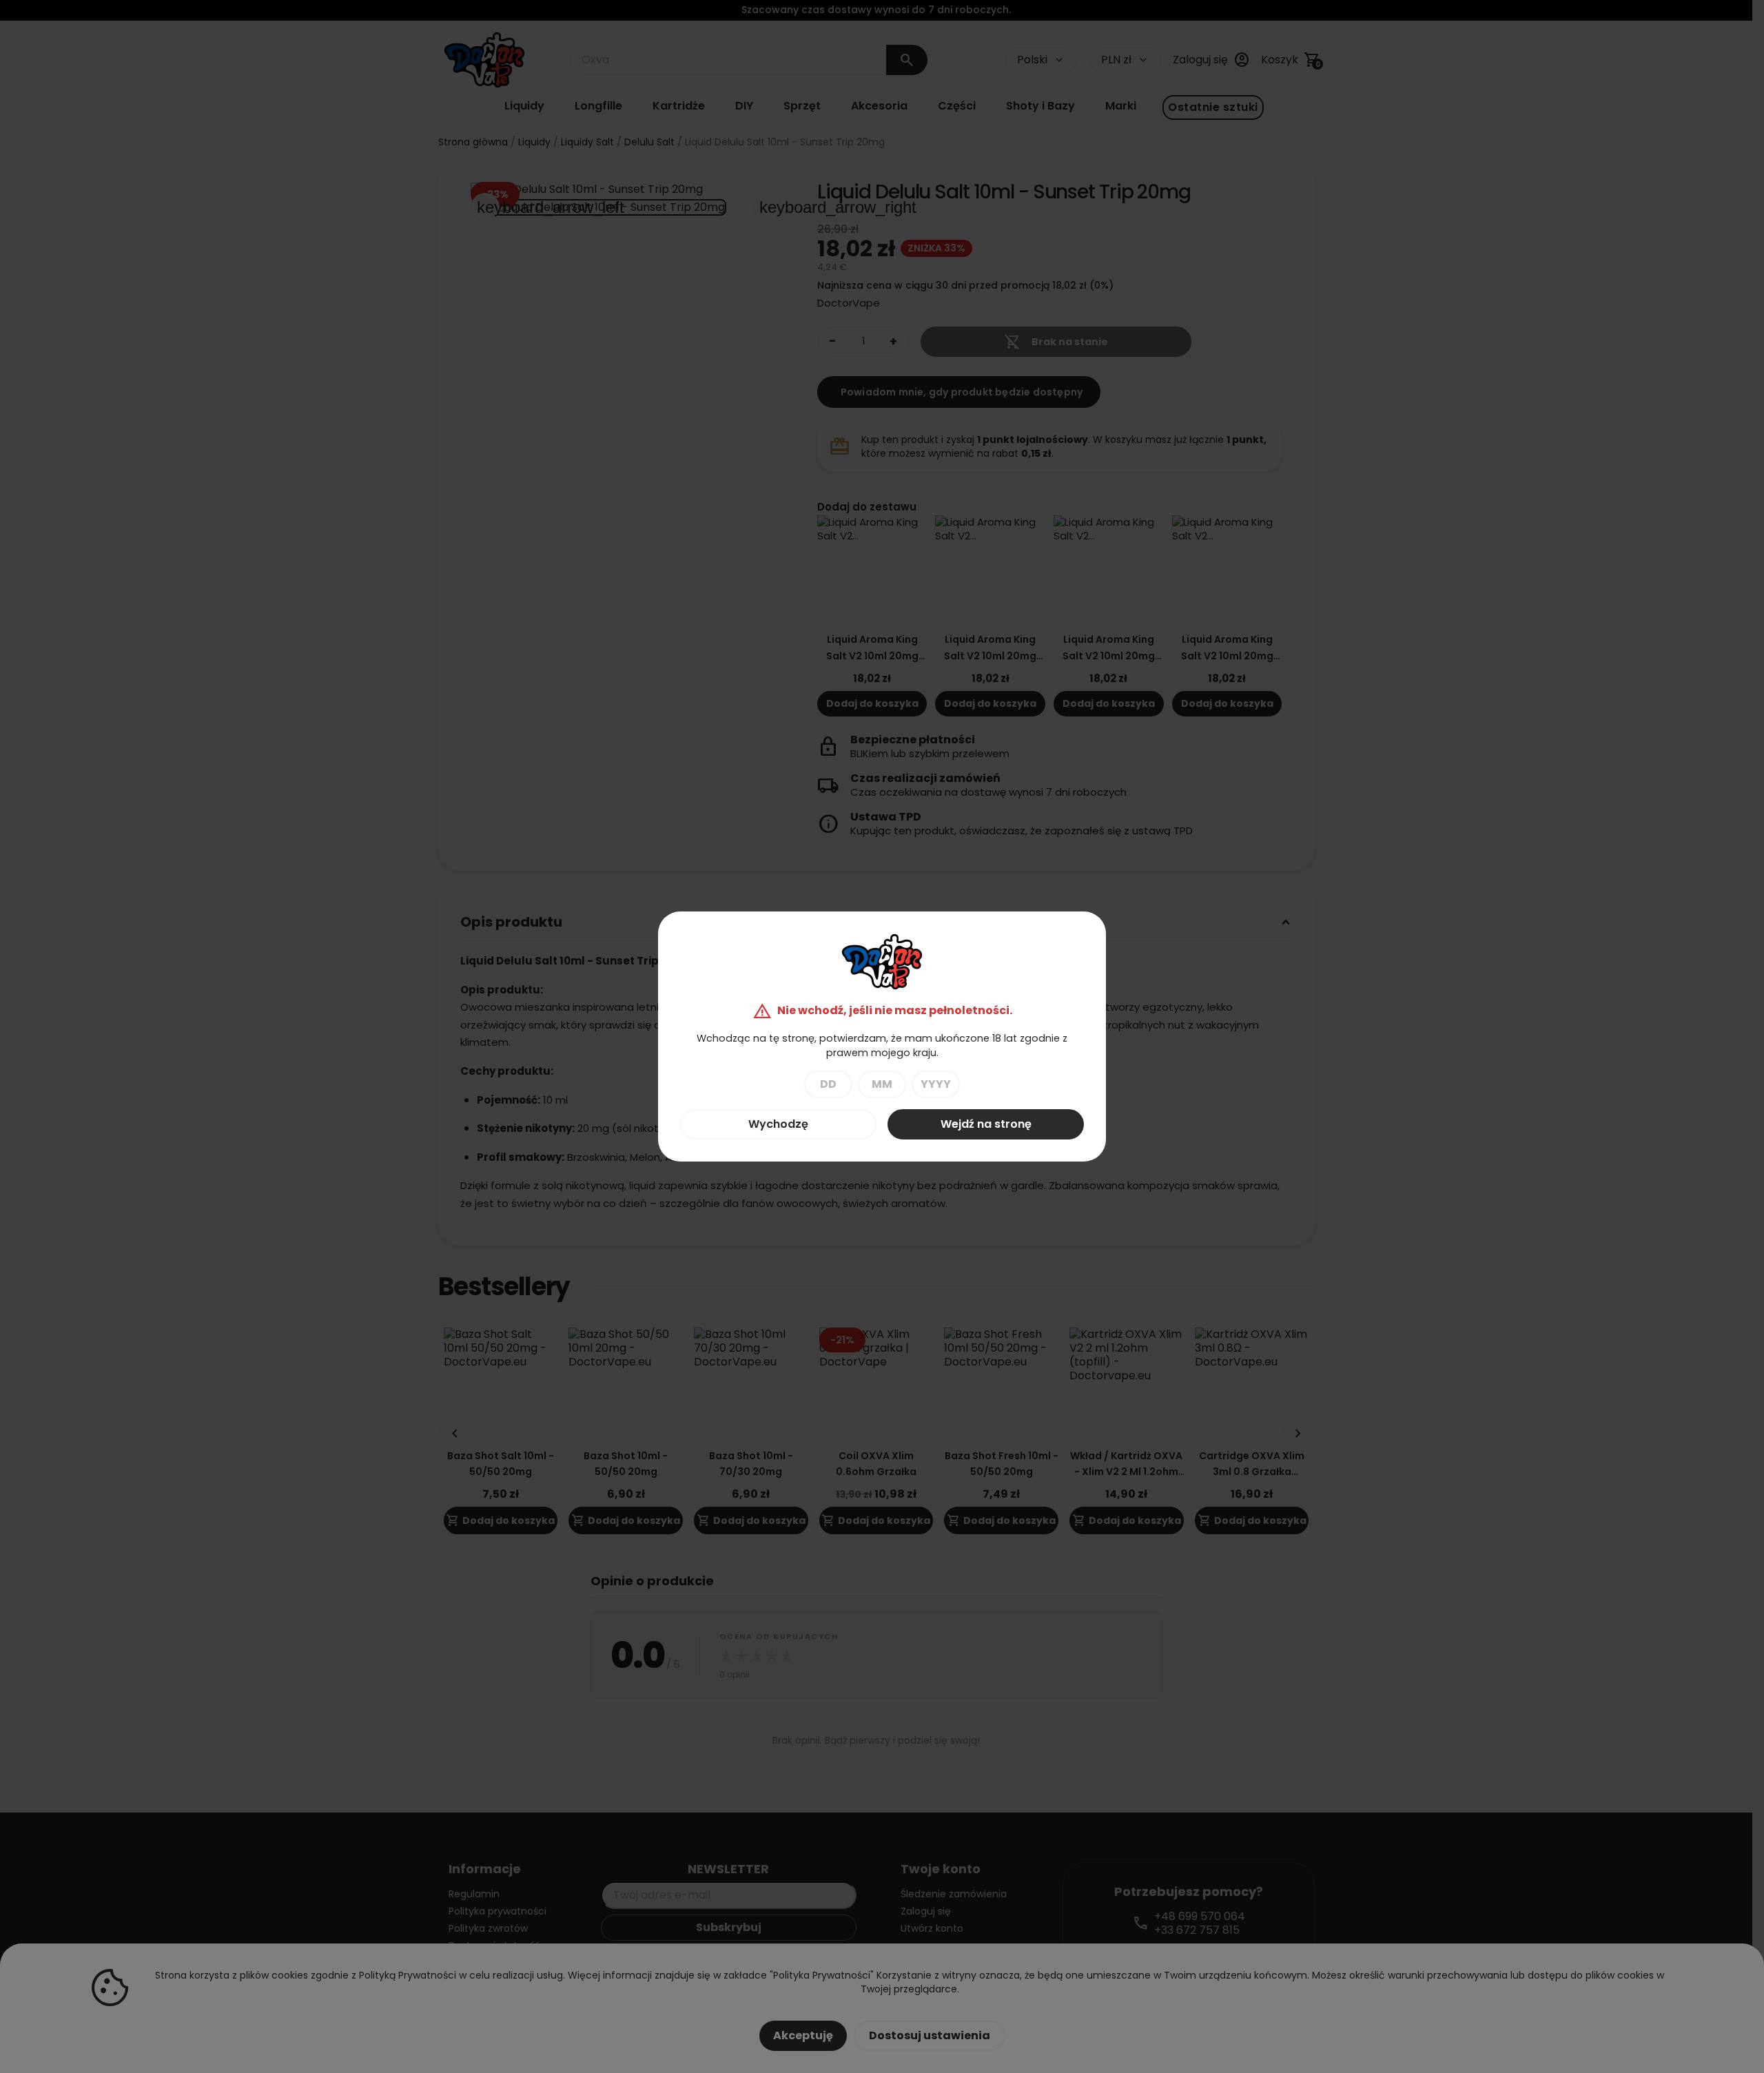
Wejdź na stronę (986, 1124)
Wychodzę (778, 1124)
